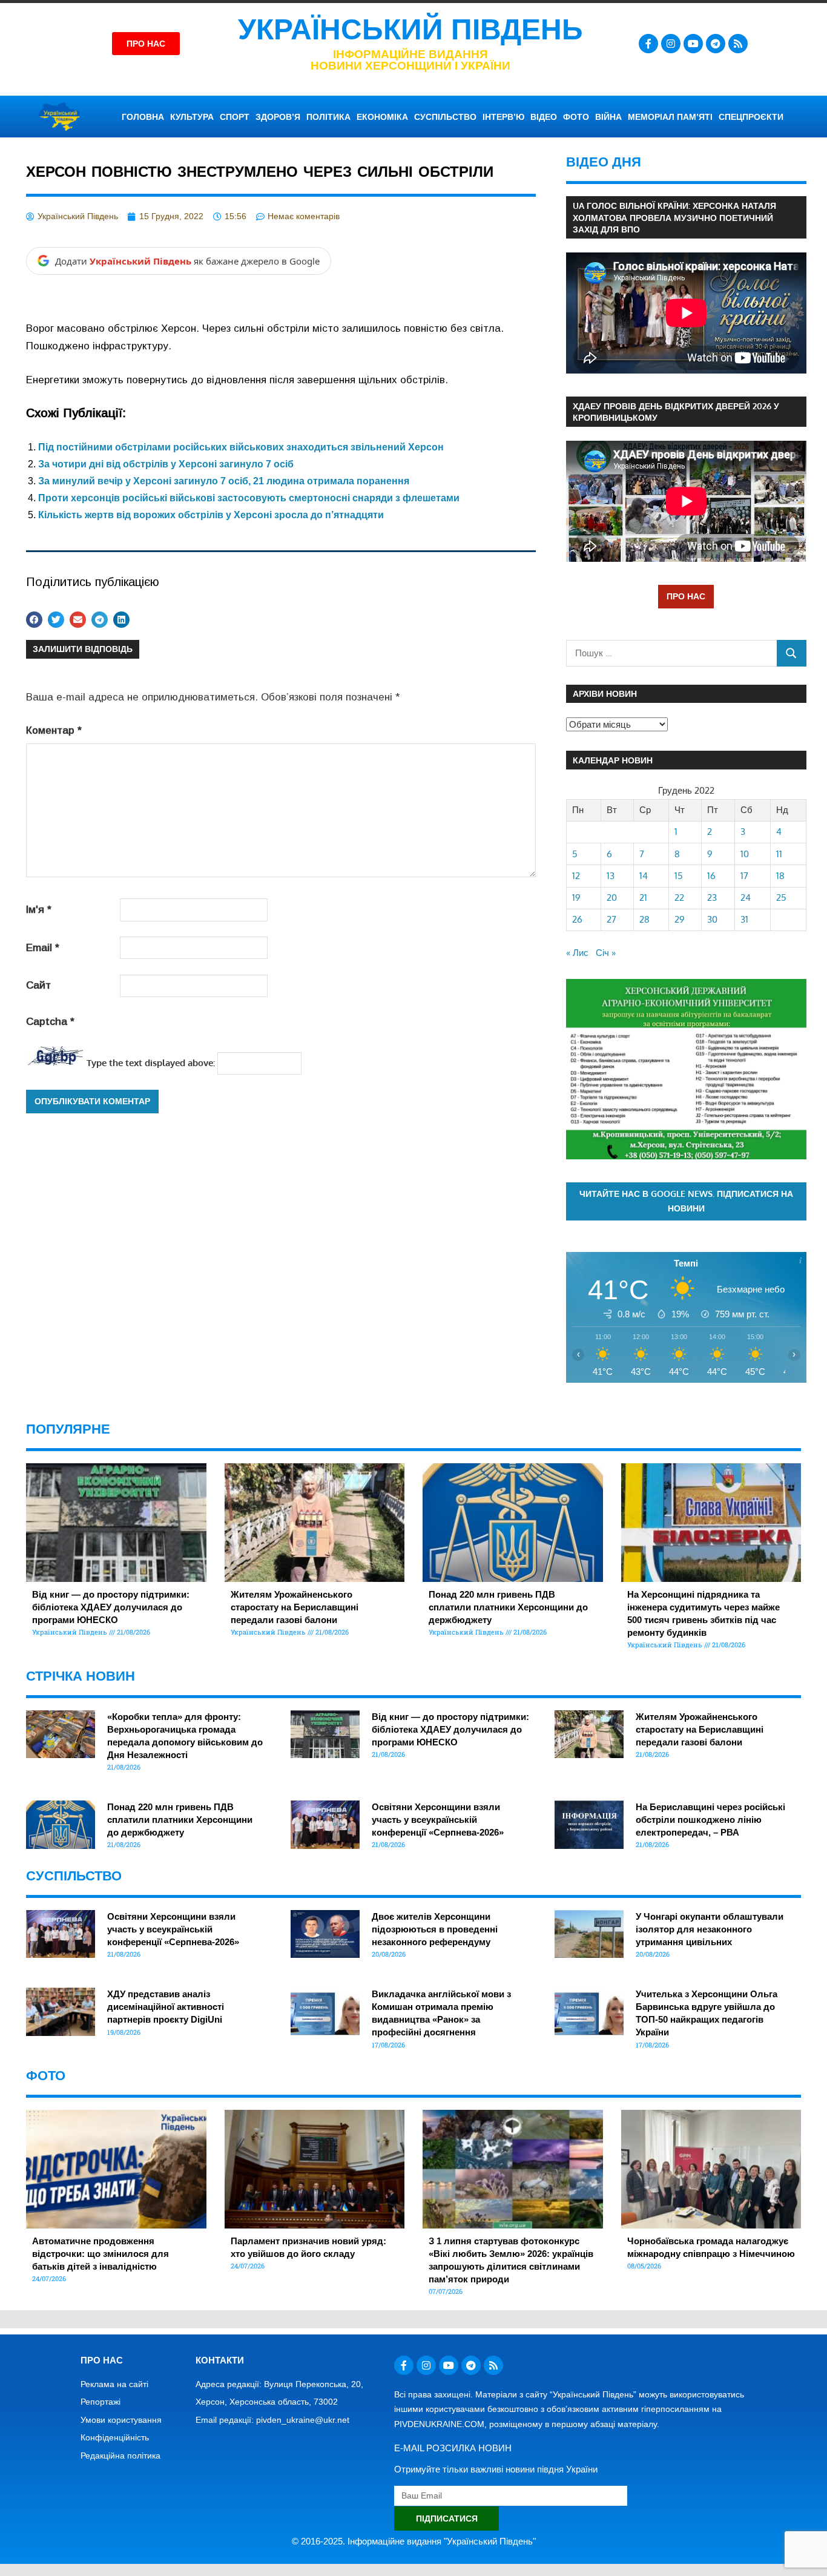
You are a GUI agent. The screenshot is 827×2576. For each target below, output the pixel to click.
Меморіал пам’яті (670, 117)
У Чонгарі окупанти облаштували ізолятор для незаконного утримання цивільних (710, 1929)
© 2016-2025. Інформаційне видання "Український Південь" (414, 2541)
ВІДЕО (544, 117)
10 (745, 854)
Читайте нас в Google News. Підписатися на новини (686, 1201)
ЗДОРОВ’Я (278, 117)
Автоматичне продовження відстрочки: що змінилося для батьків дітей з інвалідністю (100, 2254)
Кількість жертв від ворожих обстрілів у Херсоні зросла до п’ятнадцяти (211, 515)
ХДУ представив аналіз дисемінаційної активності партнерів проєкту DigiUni (166, 2007)
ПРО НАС (686, 596)
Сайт (38, 985)
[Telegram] (716, 44)
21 (643, 898)
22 (679, 898)
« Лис (577, 953)
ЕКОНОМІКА (382, 117)
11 (779, 854)
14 (644, 876)
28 (644, 919)
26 (577, 919)
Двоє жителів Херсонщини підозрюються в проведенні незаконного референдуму (435, 1929)
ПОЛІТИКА (328, 117)
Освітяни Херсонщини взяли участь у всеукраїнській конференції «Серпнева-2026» (438, 1820)
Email (43, 948)
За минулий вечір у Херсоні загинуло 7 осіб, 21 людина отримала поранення (224, 481)
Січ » (606, 953)
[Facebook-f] (648, 44)
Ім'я (39, 910)
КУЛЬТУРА (192, 117)
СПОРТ (235, 117)
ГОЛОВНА (143, 117)
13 (611, 876)
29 (680, 919)
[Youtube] (693, 44)
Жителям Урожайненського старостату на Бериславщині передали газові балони (295, 1607)
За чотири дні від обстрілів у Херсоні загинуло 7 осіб (166, 464)
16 (711, 876)
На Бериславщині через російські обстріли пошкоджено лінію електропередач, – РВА (710, 1820)
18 (780, 876)
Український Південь (410, 29)
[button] (34, 620)
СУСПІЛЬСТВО (445, 117)
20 (612, 898)
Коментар (54, 730)
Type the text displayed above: (151, 1063)
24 (746, 898)
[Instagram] (671, 44)
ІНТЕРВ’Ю (503, 117)
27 (611, 919)
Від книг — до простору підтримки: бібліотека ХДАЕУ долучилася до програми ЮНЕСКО (111, 1607)
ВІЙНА (608, 117)
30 (712, 919)
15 (679, 876)
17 (744, 876)
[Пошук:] (672, 653)
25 (781, 898)
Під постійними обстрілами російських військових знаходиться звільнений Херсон (241, 447)
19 (576, 898)
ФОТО (576, 117)
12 (576, 876)
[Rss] (738, 44)
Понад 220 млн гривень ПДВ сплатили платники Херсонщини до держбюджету (508, 1607)
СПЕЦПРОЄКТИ (751, 117)
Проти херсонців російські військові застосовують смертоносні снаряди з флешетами (249, 498)
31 (744, 919)
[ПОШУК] (792, 653)
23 (712, 898)
